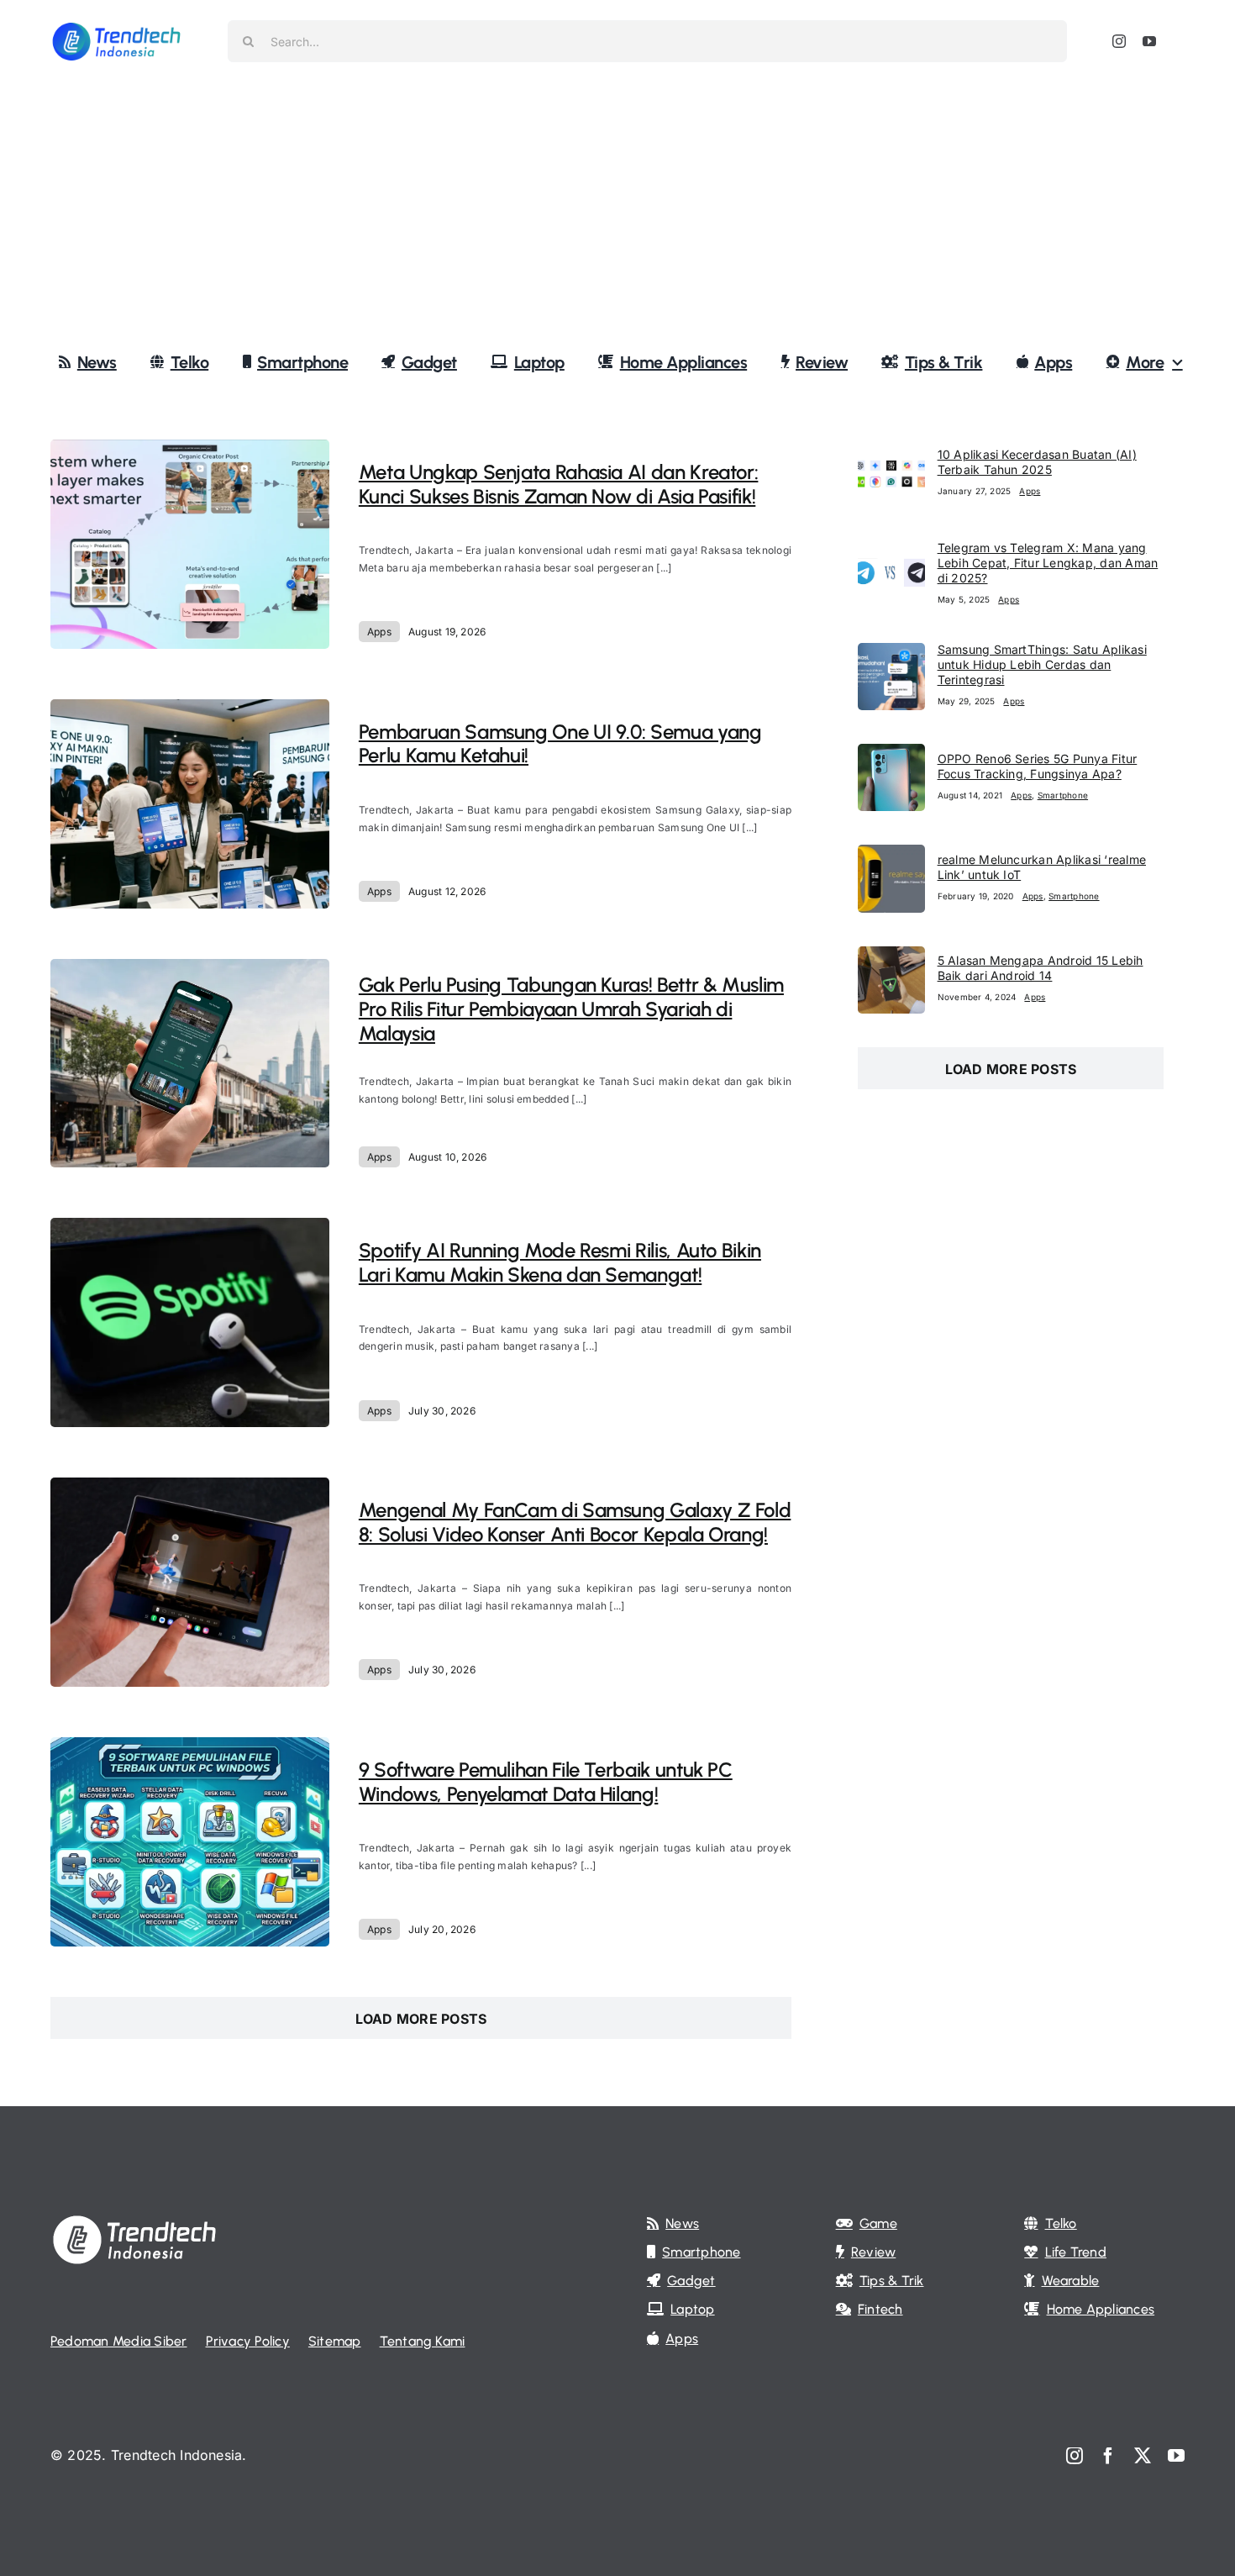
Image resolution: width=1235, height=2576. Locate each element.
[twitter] (1143, 2456)
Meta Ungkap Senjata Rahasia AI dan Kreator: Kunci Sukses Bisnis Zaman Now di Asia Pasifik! (559, 484)
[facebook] (1108, 2456)
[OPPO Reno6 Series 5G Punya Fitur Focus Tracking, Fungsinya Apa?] (891, 755)
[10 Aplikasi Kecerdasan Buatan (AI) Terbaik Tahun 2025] (891, 450)
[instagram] (1119, 41)
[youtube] (1149, 41)
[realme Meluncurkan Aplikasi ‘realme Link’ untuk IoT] (891, 856)
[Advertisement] (617, 209)
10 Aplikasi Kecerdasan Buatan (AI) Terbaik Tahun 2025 (1037, 462)
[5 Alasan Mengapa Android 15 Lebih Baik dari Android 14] (891, 957)
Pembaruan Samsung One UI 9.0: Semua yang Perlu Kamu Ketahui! (560, 744)
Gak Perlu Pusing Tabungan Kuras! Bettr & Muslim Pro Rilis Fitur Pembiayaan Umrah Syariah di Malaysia (571, 1009)
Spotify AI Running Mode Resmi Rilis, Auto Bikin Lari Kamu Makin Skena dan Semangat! (560, 1262)
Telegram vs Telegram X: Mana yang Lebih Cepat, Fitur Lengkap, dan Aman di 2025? (1048, 563)
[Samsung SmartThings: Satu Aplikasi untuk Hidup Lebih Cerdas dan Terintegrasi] (891, 654)
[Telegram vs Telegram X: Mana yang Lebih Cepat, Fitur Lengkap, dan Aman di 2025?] (891, 552)
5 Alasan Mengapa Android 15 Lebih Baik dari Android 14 (1041, 968)
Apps (379, 632)
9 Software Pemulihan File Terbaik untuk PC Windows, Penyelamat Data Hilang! (546, 1782)
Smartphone (1063, 795)
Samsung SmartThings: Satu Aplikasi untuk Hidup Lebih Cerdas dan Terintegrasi (1042, 664)
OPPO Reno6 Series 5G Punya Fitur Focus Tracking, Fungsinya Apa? (1038, 766)
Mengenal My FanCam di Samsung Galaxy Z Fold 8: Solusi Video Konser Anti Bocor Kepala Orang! (575, 1522)
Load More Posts (421, 2019)
